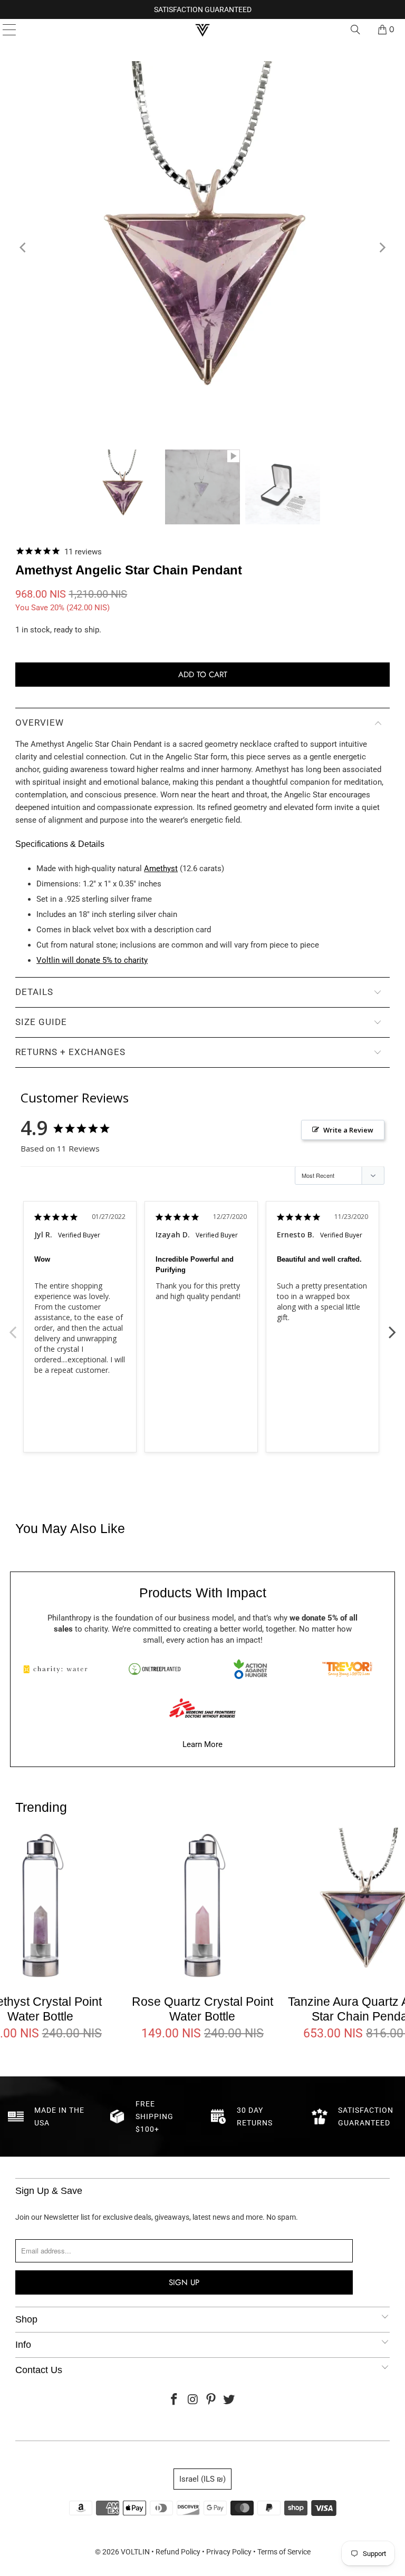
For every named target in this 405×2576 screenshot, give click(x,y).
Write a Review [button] (348, 1130)
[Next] (382, 247)
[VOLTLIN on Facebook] (175, 2400)
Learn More (202, 1744)
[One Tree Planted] (155, 1669)
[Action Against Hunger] (250, 1669)
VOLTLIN (135, 2552)
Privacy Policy (229, 2552)
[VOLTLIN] (202, 30)
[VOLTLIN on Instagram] (193, 2400)
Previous (13, 1326)
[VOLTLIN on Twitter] (229, 2400)
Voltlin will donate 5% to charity (92, 960)
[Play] (202, 247)
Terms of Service (284, 2552)
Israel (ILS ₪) (202, 2479)
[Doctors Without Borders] (202, 1708)
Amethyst (161, 869)
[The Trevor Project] (347, 1669)
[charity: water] (58, 1669)
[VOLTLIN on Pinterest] (211, 2400)
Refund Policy (178, 2552)
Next (392, 1326)
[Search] (355, 30)
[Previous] (23, 247)
